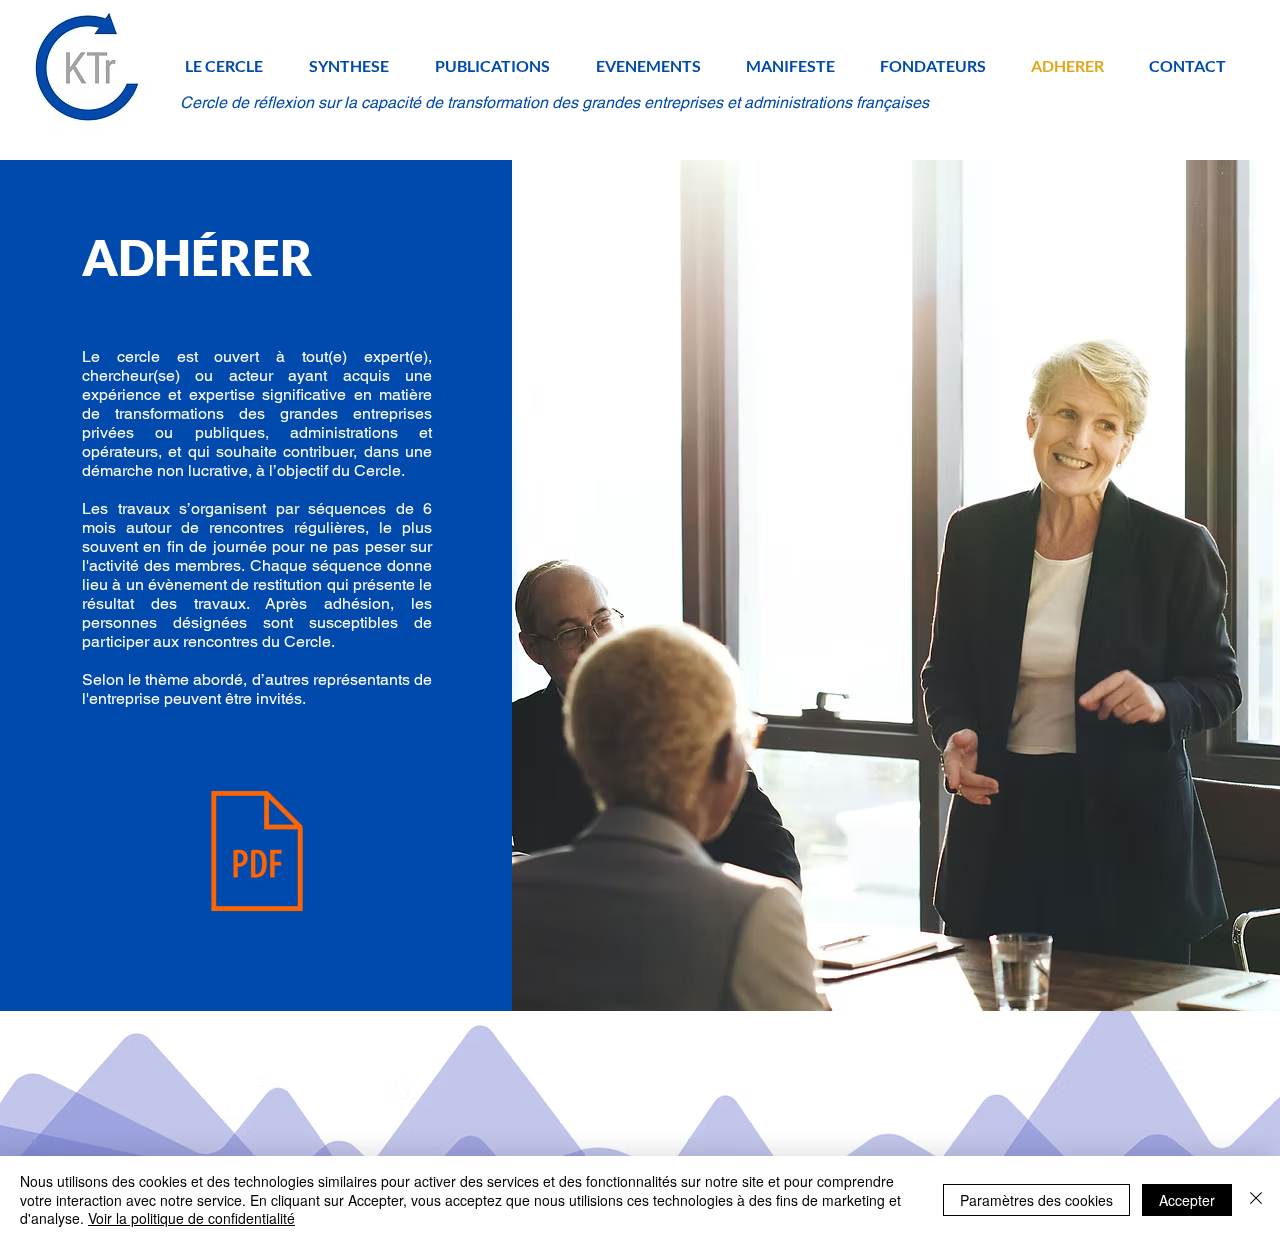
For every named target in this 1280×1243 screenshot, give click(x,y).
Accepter (1187, 1200)
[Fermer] (1256, 1199)
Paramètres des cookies (1036, 1200)
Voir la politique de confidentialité (191, 1218)
